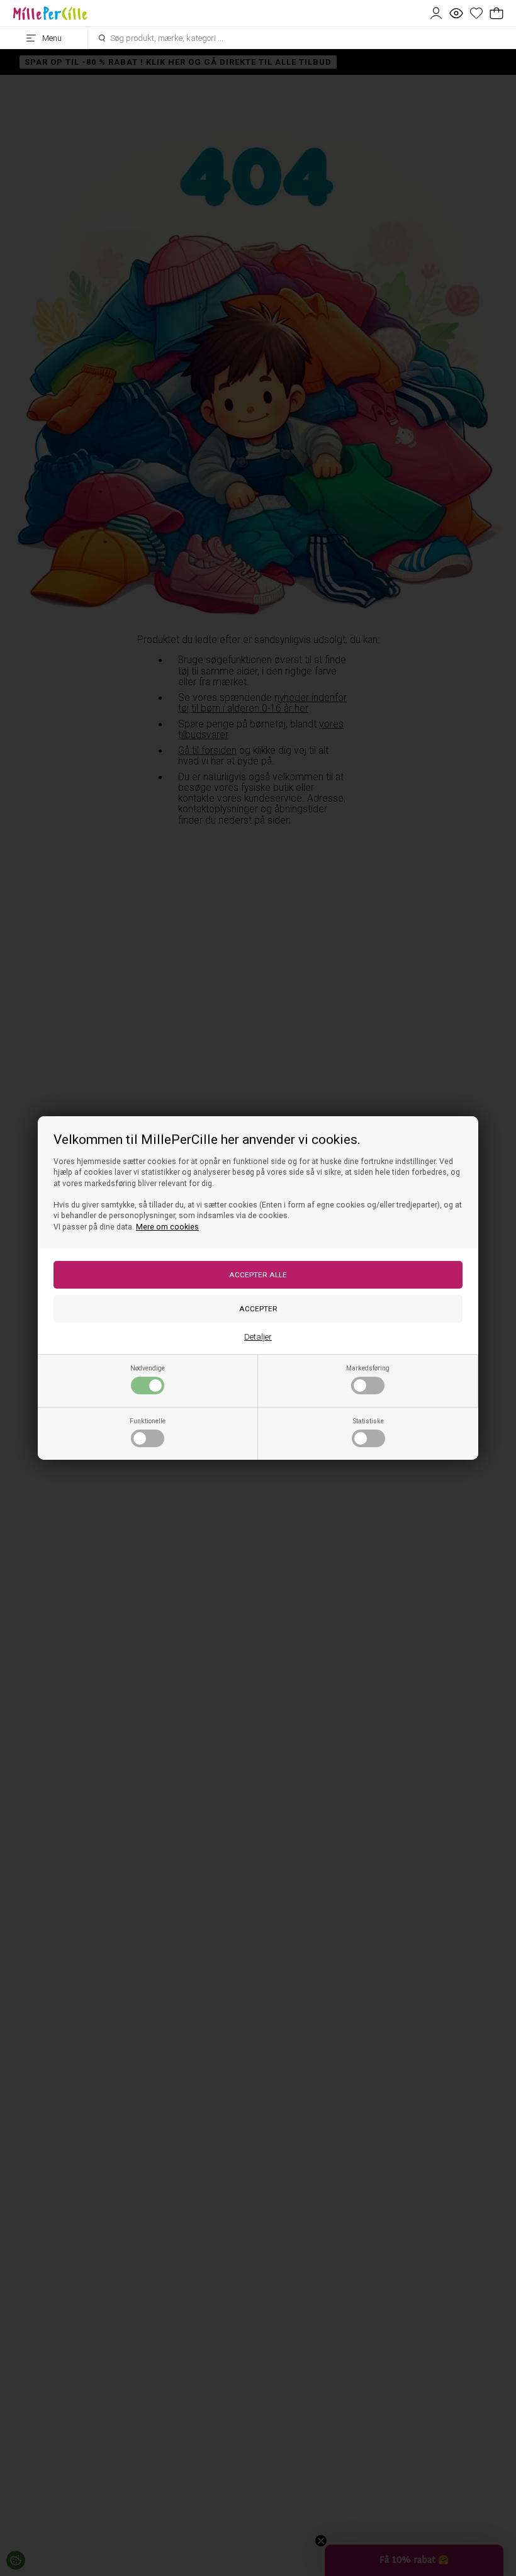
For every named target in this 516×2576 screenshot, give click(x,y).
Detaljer (258, 1337)
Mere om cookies (167, 1227)
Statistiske (368, 1421)
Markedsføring (368, 1368)
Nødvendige (148, 1368)
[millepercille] (50, 13)
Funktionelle (148, 1421)
